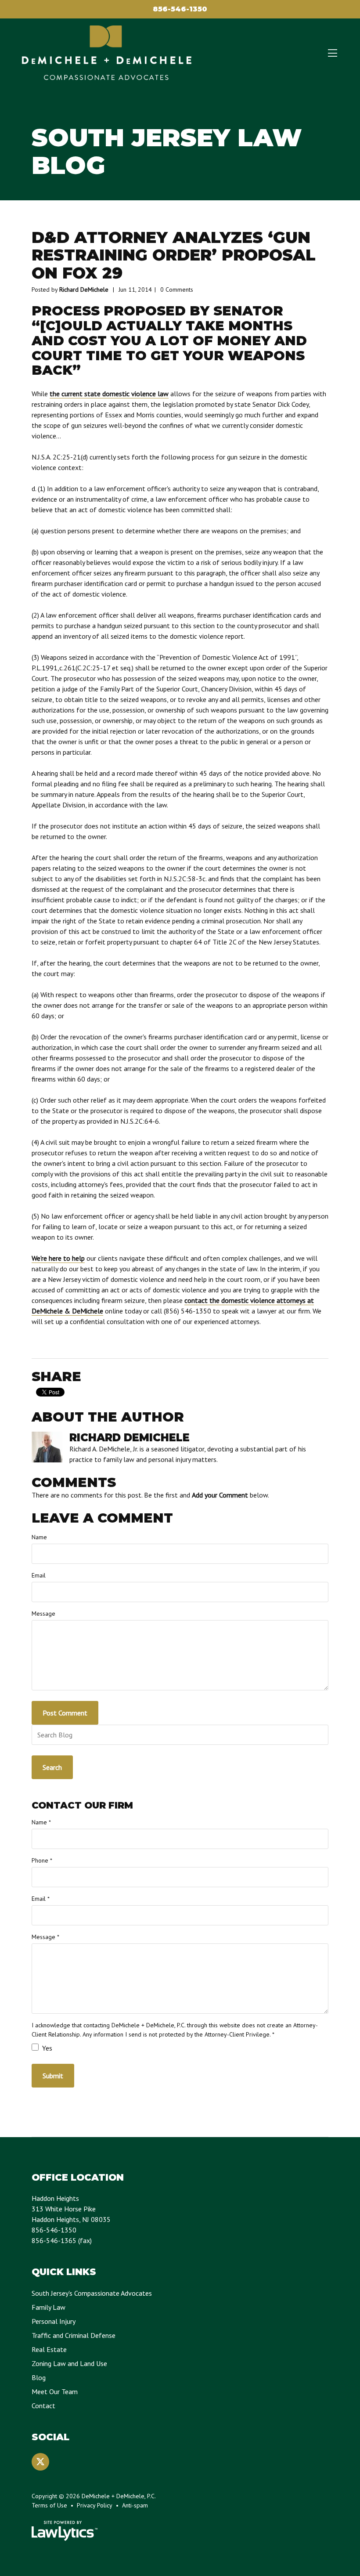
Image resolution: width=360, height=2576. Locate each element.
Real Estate (49, 2349)
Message (43, 1614)
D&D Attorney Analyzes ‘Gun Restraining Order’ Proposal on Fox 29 (174, 255)
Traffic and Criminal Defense (74, 2335)
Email (39, 1575)
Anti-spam (135, 2505)
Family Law (49, 2307)
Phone (42, 1860)
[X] (40, 2462)
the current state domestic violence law (109, 394)
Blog (39, 2377)
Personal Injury (54, 2321)
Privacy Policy (95, 2505)
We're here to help (58, 1258)
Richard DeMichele (84, 289)
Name (39, 1537)
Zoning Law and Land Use (69, 2363)
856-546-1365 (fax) (62, 2240)
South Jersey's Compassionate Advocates (92, 2293)
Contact (43, 2406)
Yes (46, 2048)
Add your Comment (220, 1495)
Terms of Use (49, 2505)
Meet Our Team (55, 2391)
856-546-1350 (180, 9)
